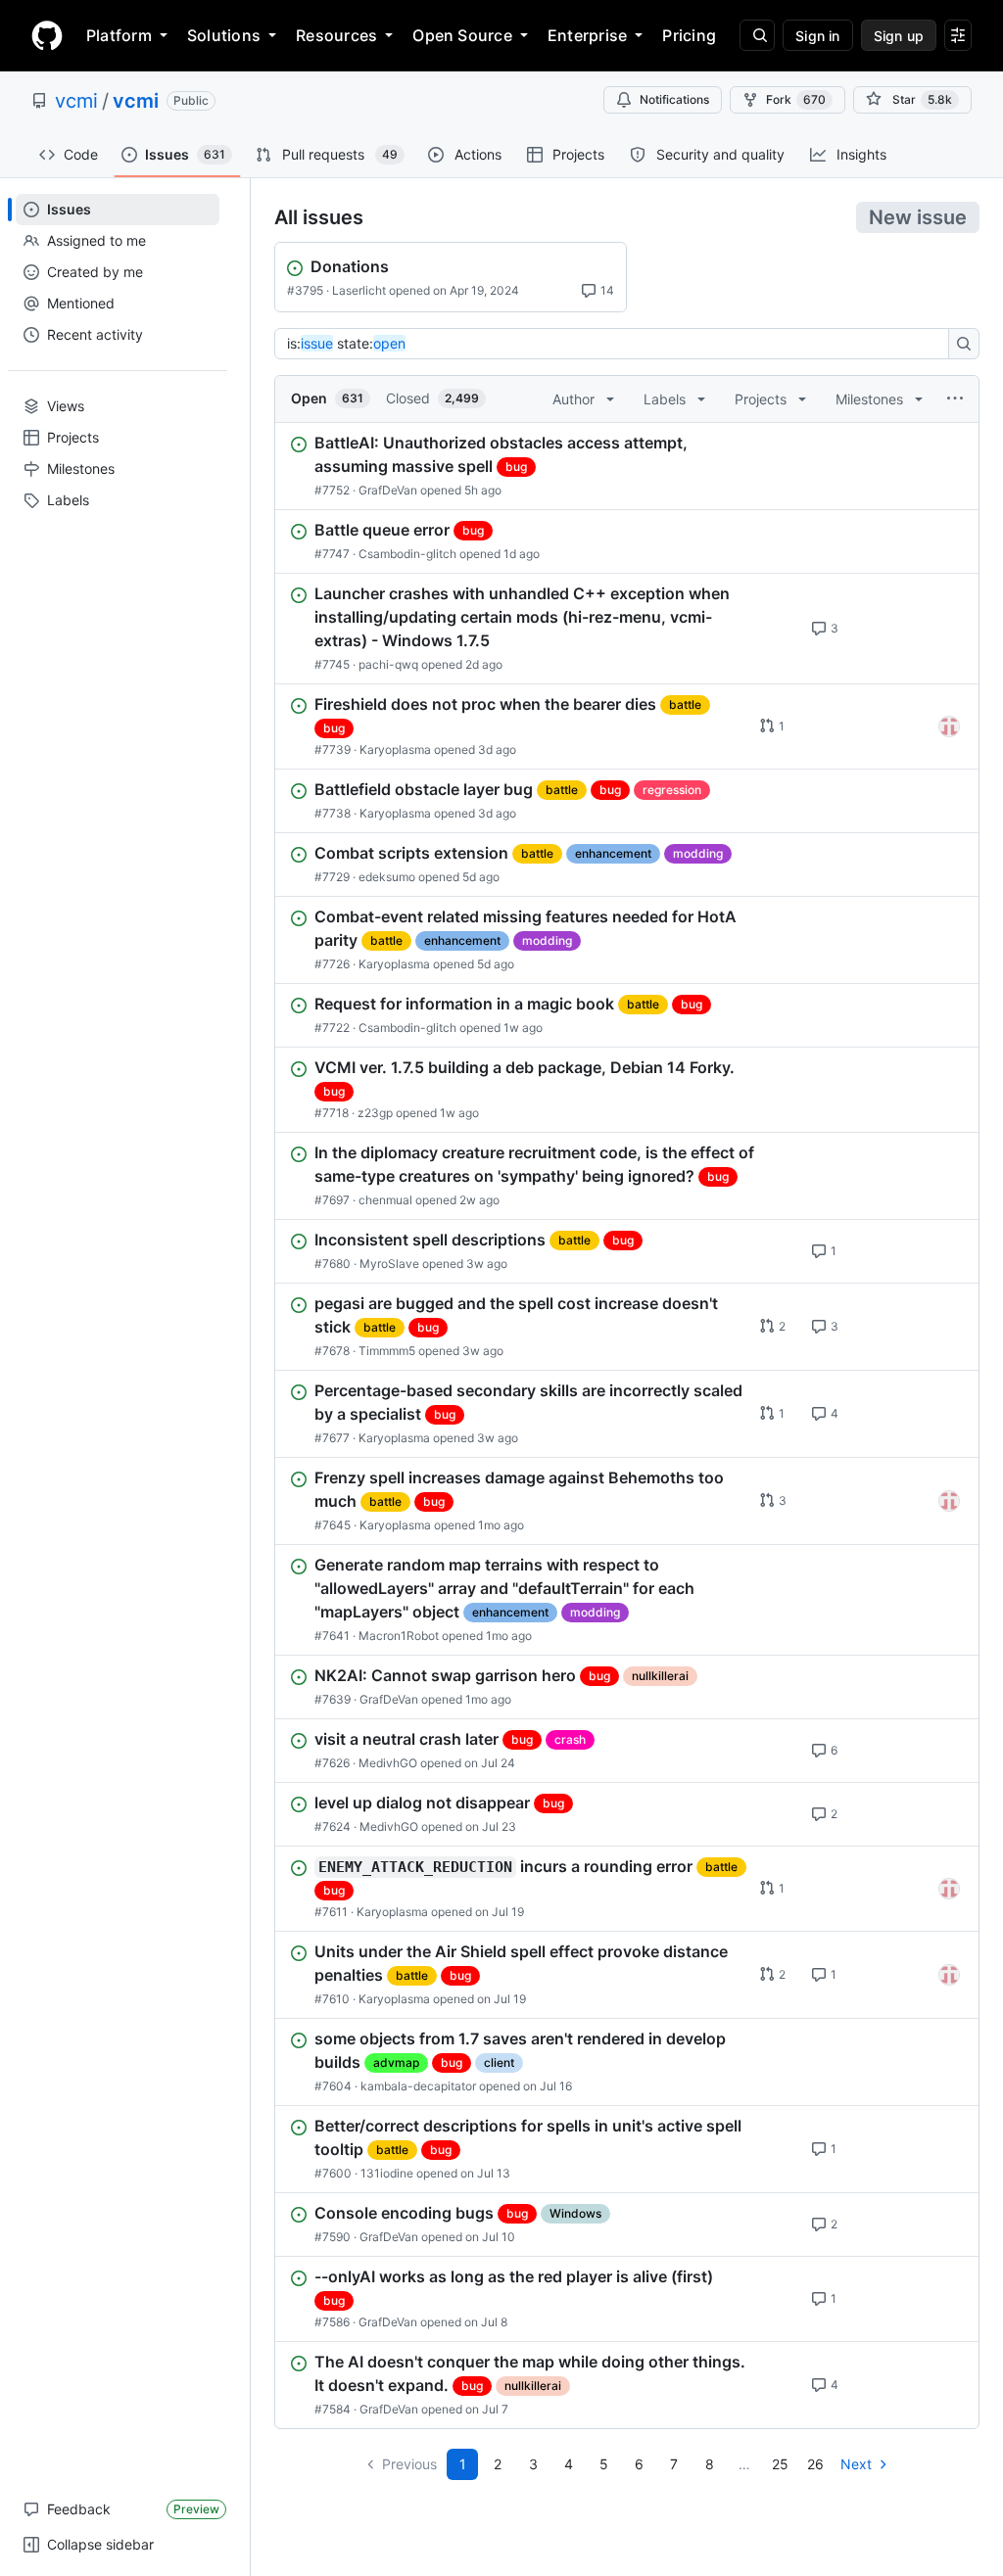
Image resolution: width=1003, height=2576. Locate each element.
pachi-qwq (388, 664)
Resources (336, 35)
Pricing (689, 35)
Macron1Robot (399, 1636)
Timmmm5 (387, 1351)
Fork (796, 99)
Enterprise (587, 35)
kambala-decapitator (418, 2086)
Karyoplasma (395, 749)
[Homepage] (47, 35)
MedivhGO (388, 1763)
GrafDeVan (388, 490)
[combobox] (617, 344)
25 (780, 2464)
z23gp (375, 1113)
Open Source (462, 35)
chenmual (385, 1200)
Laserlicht (359, 290)
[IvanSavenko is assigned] (949, 726)
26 (815, 2464)
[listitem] (627, 466)
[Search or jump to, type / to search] (757, 35)
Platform (119, 35)
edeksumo (387, 877)
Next (856, 2464)
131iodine (387, 2173)
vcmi (76, 101)
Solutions (224, 35)
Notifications (674, 99)
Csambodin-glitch (407, 554)
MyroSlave (389, 1264)
